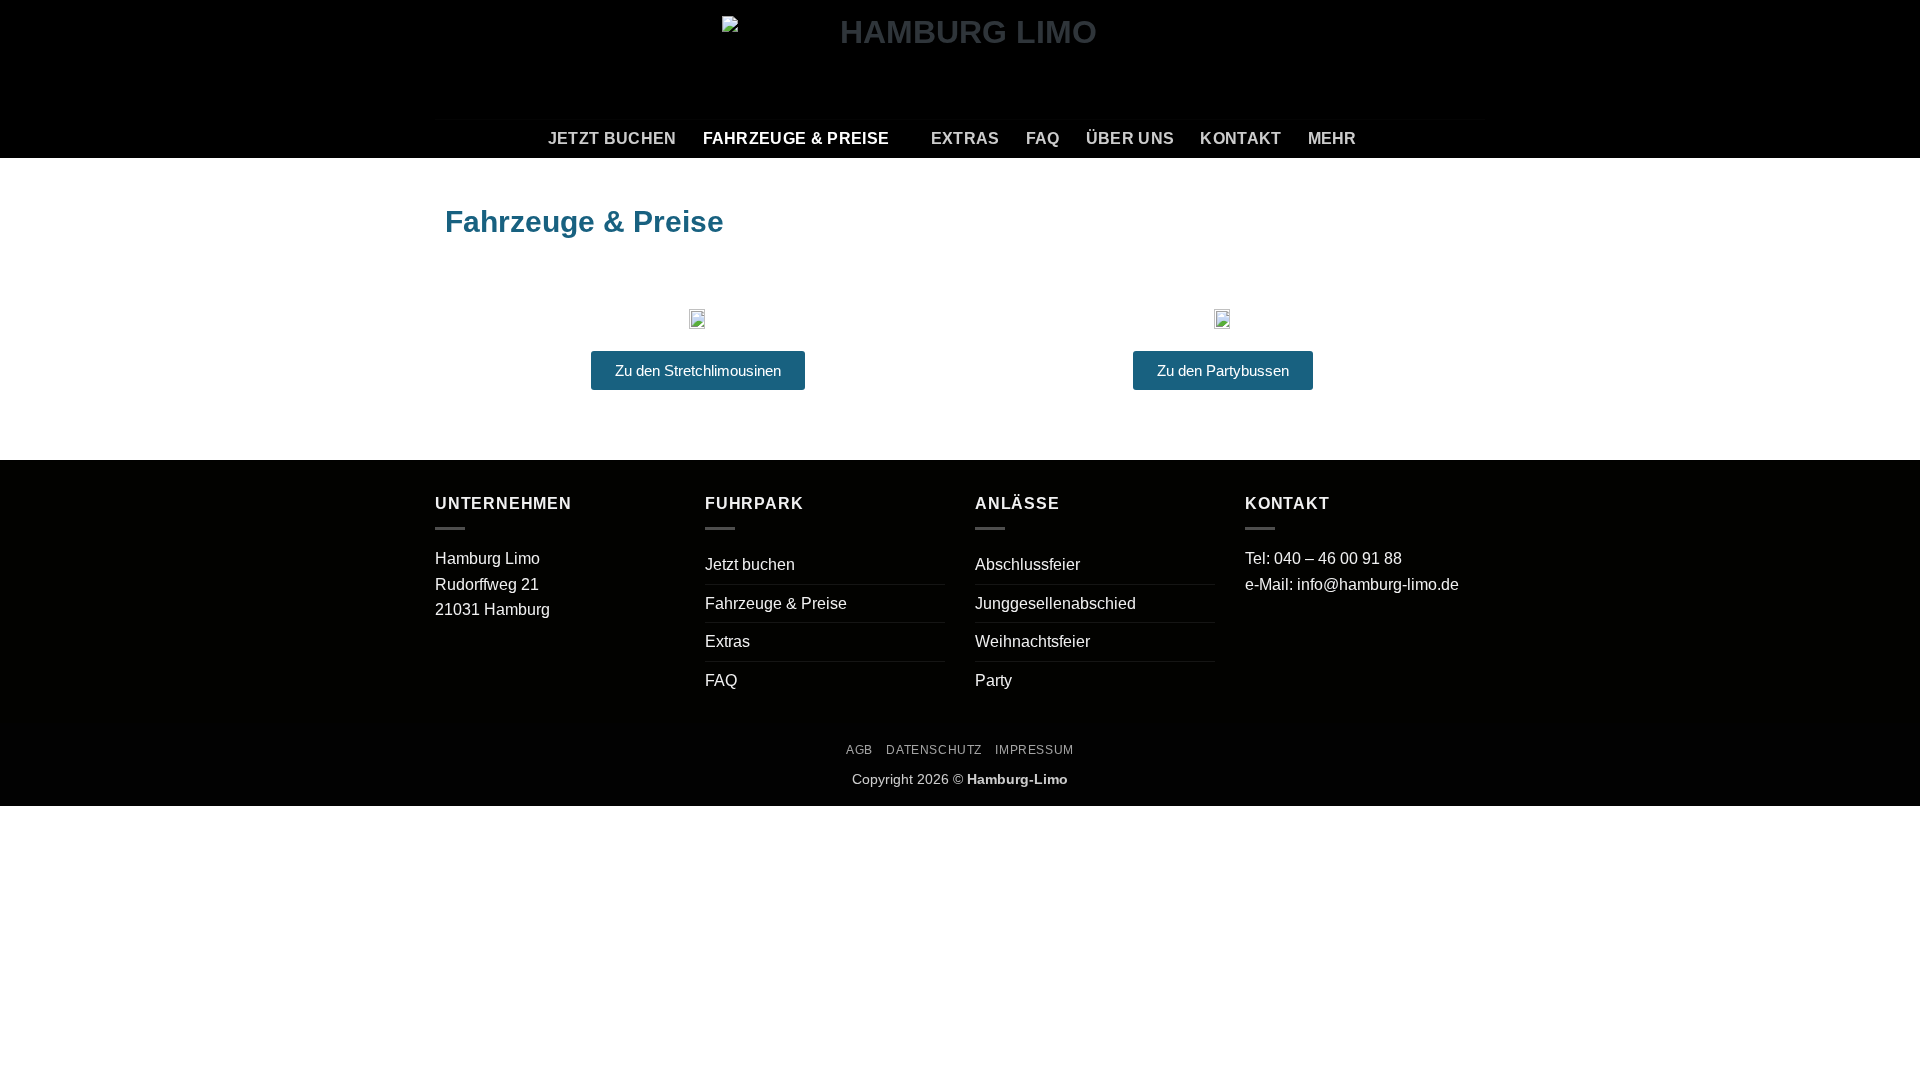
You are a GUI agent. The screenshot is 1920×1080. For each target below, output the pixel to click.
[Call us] (1472, 59)
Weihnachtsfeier (1032, 641)
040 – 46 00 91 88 (1338, 558)
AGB (859, 750)
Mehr (1332, 138)
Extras (965, 138)
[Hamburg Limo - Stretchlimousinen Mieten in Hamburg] (960, 59)
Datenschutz (934, 750)
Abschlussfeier (1027, 564)
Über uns (1130, 138)
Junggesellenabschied (1055, 603)
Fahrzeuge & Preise (796, 138)
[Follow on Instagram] (1420, 59)
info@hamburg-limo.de (1378, 584)
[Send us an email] (1446, 59)
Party (993, 680)
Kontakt (1240, 138)
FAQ (1043, 138)
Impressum (1034, 750)
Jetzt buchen (612, 138)
